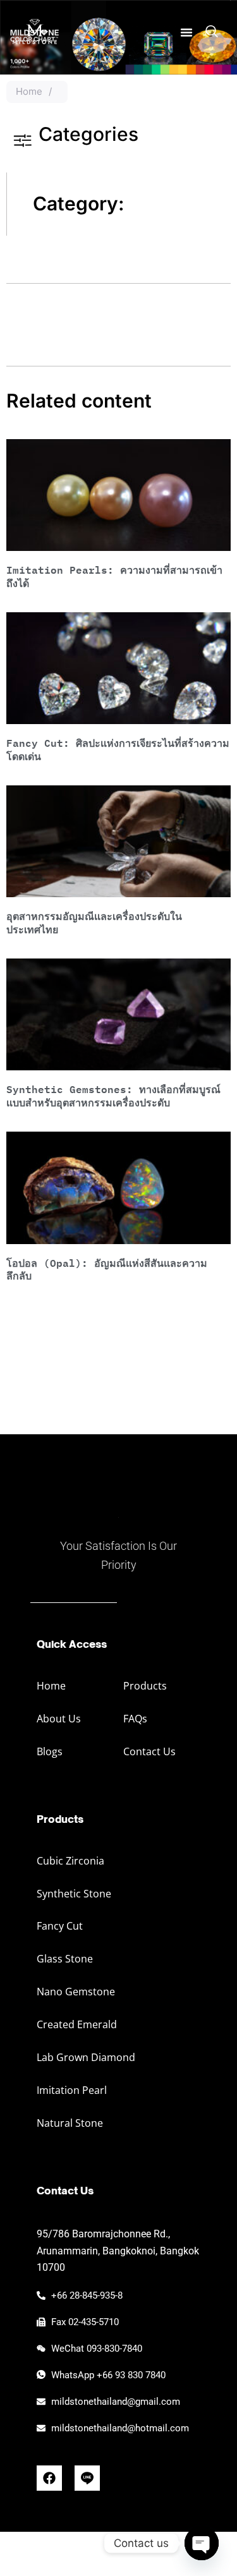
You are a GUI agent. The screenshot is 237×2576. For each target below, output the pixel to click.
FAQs (135, 1719)
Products (145, 1686)
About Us (59, 1719)
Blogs (50, 1751)
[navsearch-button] (212, 32)
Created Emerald (77, 2024)
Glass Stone (65, 1959)
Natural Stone (70, 2123)
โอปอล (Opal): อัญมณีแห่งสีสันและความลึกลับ (107, 1269)
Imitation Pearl (72, 2090)
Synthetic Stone (74, 1894)
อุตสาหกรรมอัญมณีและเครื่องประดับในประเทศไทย (94, 922)
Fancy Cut (60, 1926)
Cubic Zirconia (70, 1861)
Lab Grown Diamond (86, 2057)
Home (29, 91)
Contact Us (149, 1751)
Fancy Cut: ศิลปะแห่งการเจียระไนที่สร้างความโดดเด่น (118, 749)
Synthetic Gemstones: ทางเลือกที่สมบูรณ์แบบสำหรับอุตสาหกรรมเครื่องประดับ (113, 1096)
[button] (186, 32)
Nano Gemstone (76, 1992)
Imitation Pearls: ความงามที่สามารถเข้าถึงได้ (114, 576)
